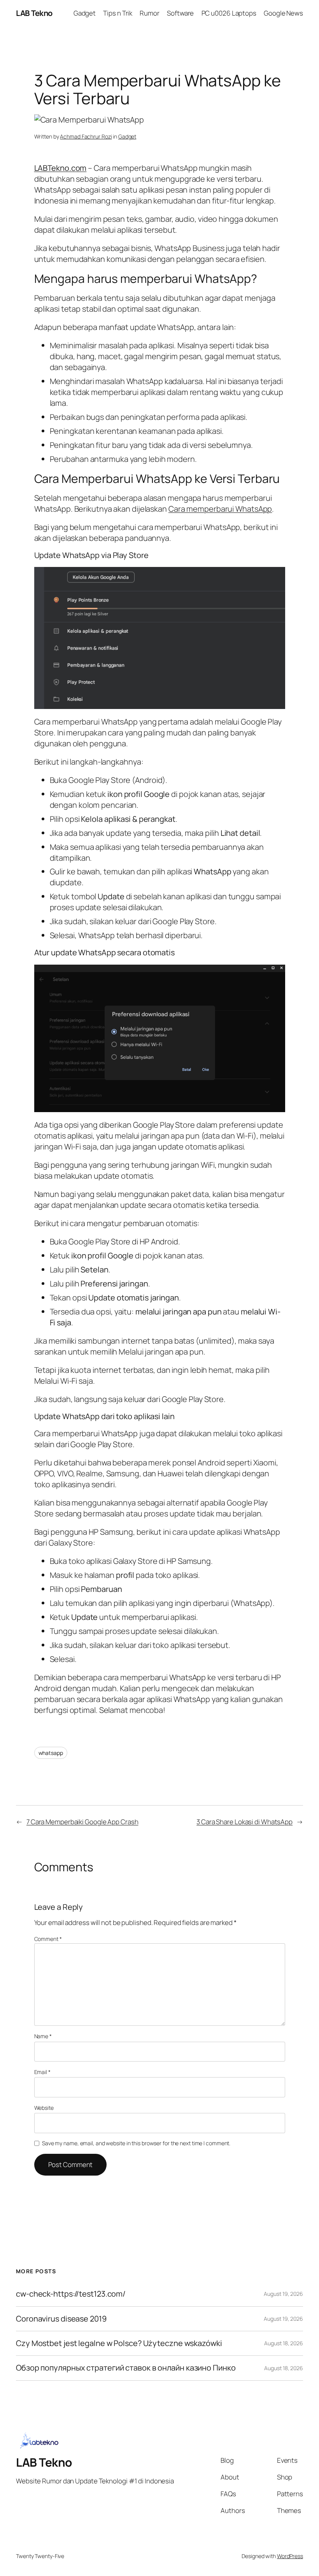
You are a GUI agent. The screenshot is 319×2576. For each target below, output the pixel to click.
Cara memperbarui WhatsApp (220, 509)
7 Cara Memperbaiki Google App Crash (82, 1822)
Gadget (127, 136)
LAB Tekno (34, 13)
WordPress (290, 2556)
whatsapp (51, 1753)
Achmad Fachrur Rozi (86, 136)
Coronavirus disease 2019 (61, 2319)
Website (44, 2108)
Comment (48, 1939)
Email (42, 2072)
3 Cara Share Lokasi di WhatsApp (245, 1822)
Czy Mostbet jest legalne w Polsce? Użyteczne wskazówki (119, 2343)
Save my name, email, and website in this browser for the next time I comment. (136, 2143)
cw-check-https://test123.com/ (71, 2294)
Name (43, 2036)
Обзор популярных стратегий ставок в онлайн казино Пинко (126, 2368)
